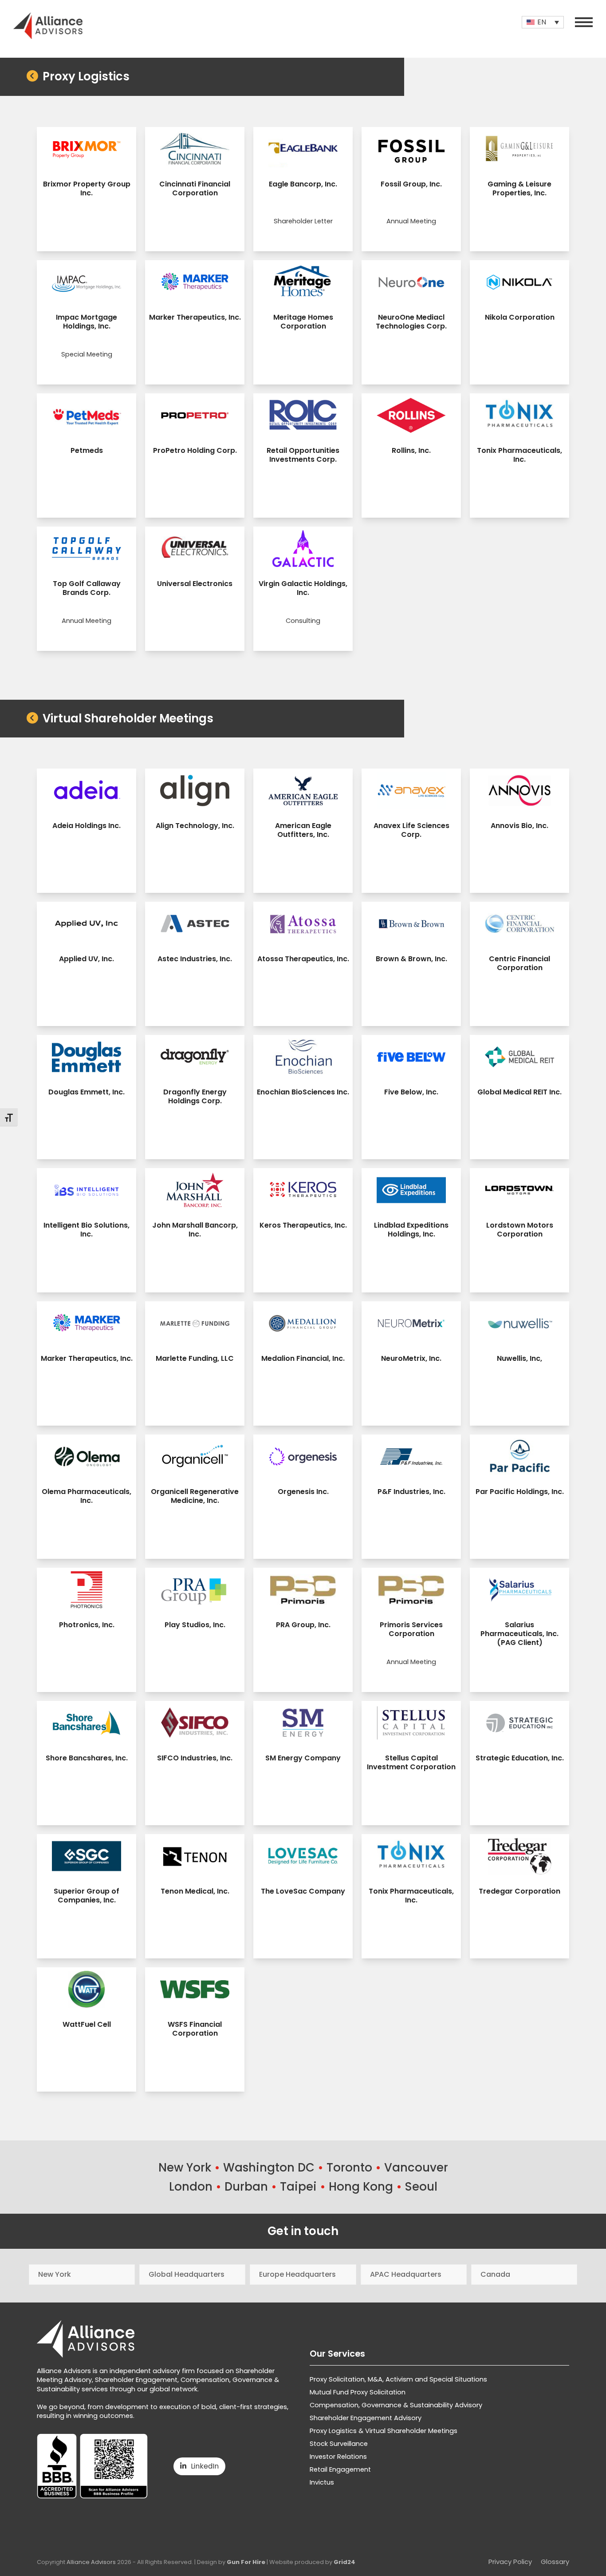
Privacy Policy (510, 2562)
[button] (584, 22)
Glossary (555, 2562)
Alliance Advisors (91, 2562)
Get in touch (303, 2231)
